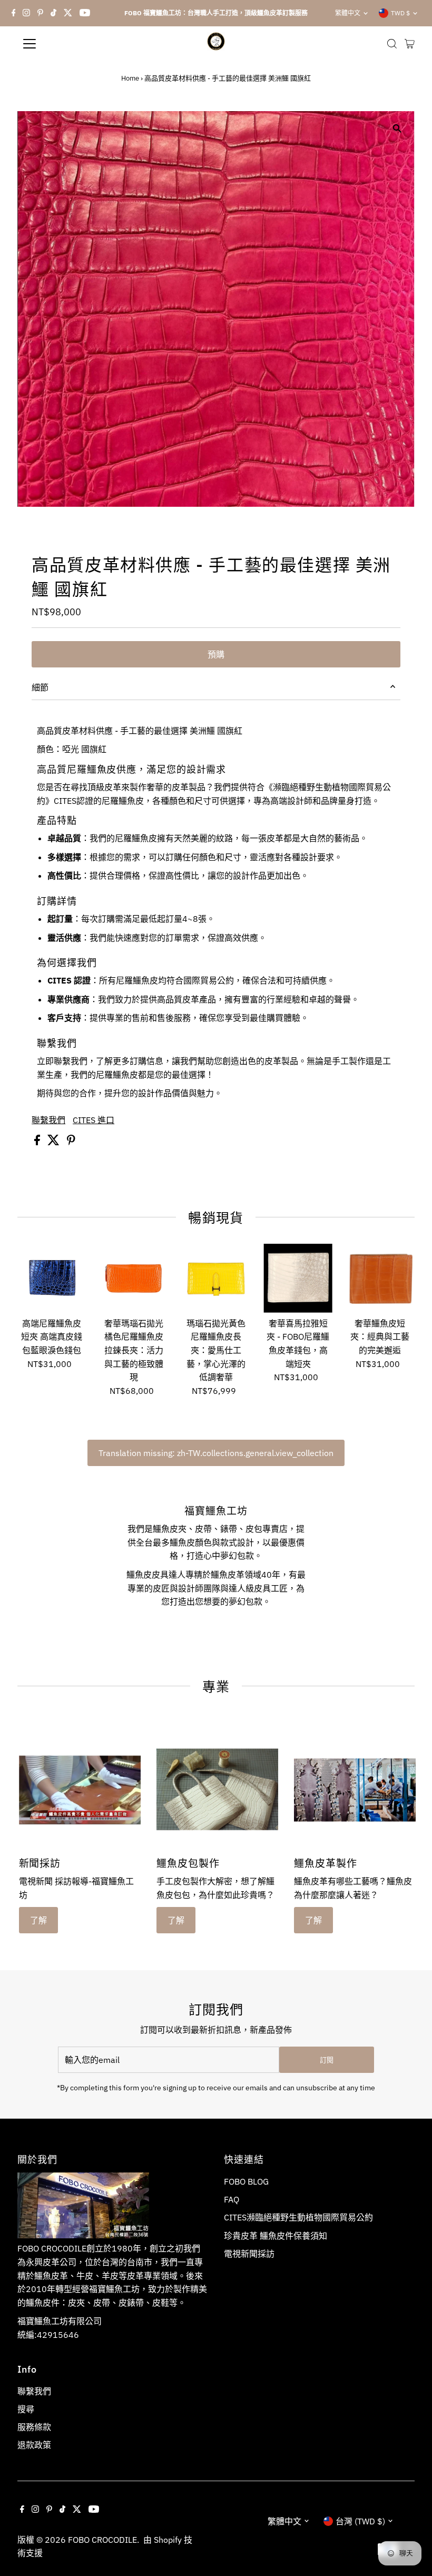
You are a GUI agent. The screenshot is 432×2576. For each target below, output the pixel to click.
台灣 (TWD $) (360, 2521)
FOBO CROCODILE (102, 2540)
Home (130, 78)
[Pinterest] (40, 13)
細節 (40, 687)
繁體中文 (348, 13)
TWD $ (400, 13)
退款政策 (34, 2445)
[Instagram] (26, 13)
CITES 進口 (94, 1120)
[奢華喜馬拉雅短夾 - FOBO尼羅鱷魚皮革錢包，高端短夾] (298, 1278)
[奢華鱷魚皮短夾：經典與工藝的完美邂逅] (380, 1278)
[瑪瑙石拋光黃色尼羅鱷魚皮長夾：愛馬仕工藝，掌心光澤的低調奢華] (216, 1278)
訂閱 (327, 2060)
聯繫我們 (48, 1120)
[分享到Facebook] (38, 1142)
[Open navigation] (64, 44)
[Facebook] (14, 13)
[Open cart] (410, 44)
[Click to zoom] (397, 128)
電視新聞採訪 (249, 2254)
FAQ (232, 2199)
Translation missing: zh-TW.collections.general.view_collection (216, 1453)
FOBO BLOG (246, 2181)
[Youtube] (85, 13)
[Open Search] (392, 44)
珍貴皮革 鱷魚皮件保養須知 (276, 2236)
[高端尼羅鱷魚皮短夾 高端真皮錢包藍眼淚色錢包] (52, 1278)
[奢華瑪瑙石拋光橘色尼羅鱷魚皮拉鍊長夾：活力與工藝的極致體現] (134, 1278)
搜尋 (26, 2409)
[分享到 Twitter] (55, 1142)
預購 (216, 654)
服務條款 (34, 2427)
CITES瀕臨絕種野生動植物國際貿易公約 (298, 2217)
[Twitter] (68, 13)
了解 (38, 1920)
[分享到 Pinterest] (71, 1142)
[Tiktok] (53, 13)
